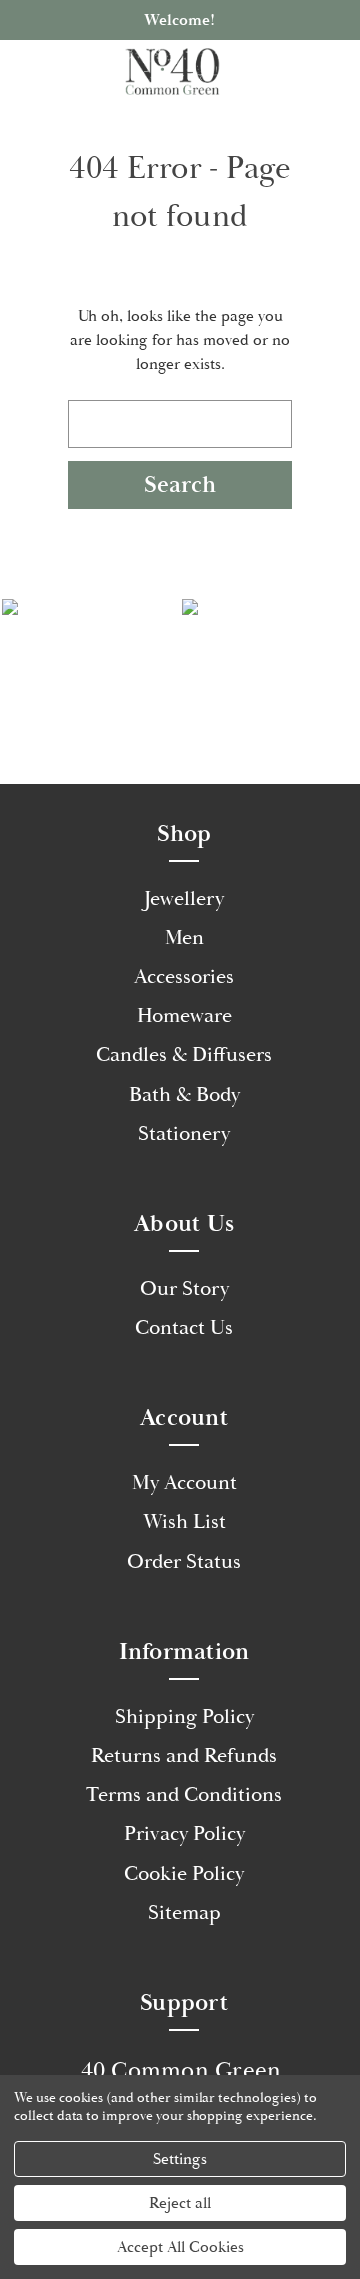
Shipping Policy (184, 1717)
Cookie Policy (184, 1874)
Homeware (184, 1016)
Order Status (184, 1562)
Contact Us (184, 1328)
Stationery (184, 1134)
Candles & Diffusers (184, 1055)
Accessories (184, 977)
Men (184, 938)
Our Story (184, 1289)
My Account (184, 1483)
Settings (180, 2159)
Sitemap (184, 1913)
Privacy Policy (184, 1834)
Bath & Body (184, 1095)
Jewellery (184, 899)
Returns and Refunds (184, 1756)
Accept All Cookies (180, 2247)
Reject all (180, 2203)
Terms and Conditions (184, 1795)
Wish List (184, 1522)
